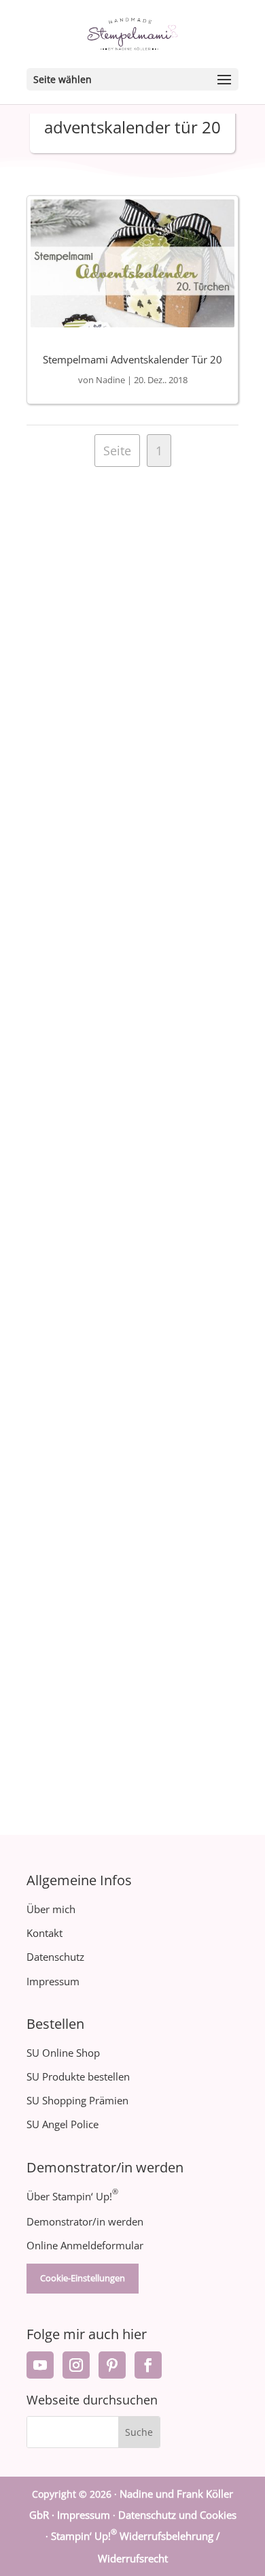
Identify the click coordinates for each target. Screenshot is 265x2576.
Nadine (110, 380)
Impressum (53, 1981)
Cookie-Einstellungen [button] (83, 2278)
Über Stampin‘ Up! (72, 2196)
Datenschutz (55, 1957)
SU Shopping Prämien (77, 2100)
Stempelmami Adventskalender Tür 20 (132, 359)
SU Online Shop (63, 2053)
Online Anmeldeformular (85, 2245)
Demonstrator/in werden (85, 2221)
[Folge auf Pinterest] (112, 2365)
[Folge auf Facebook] (148, 2365)
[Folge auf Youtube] (40, 2365)
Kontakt (45, 1933)
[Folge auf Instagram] (76, 2365)
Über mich (51, 1909)
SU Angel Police (63, 2124)
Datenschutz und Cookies (177, 2515)
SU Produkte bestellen (78, 2076)
